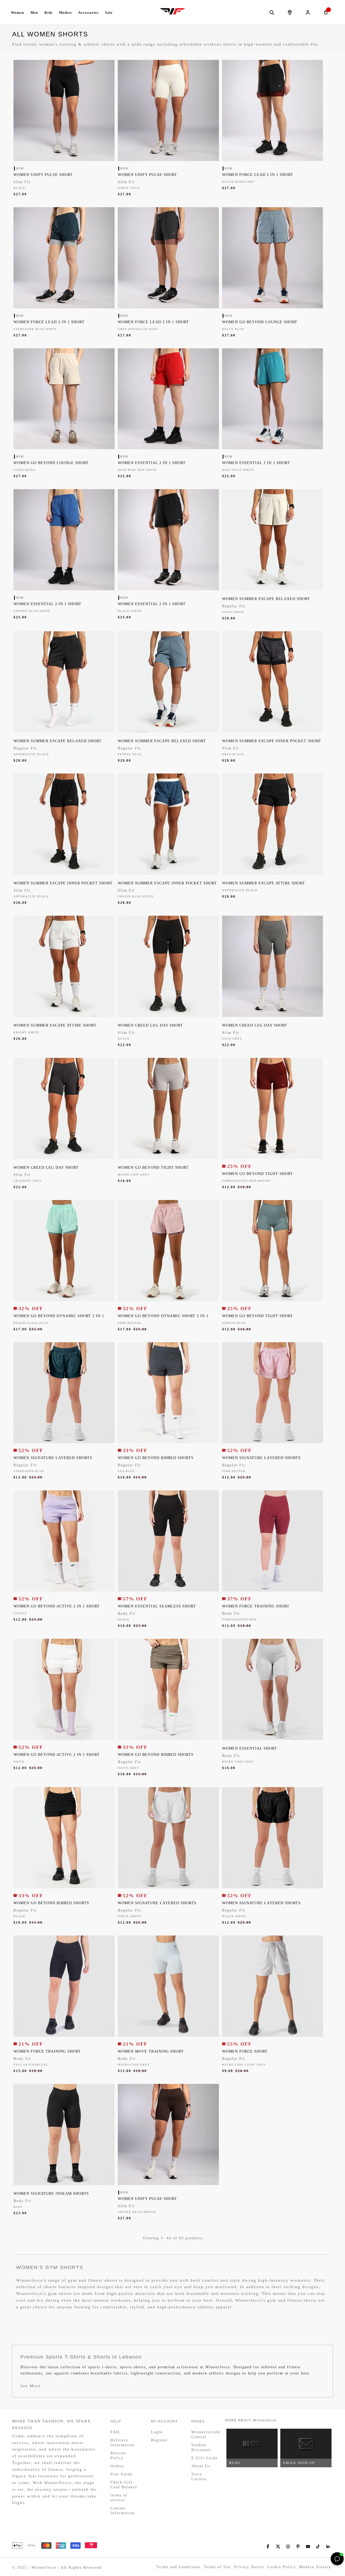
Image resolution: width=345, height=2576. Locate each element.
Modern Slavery (315, 2567)
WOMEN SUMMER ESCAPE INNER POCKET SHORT (272, 741)
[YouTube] (308, 2546)
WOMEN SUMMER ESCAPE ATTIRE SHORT (264, 883)
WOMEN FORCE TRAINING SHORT (256, 1606)
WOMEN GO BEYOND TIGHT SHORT (153, 1168)
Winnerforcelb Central (205, 2434)
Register (159, 2440)
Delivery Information (123, 2443)
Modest (65, 13)
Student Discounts (201, 2447)
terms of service (119, 2498)
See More (31, 2386)
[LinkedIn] (328, 2546)
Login (157, 2432)
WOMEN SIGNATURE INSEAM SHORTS (51, 2194)
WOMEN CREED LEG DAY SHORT (150, 1025)
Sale (109, 13)
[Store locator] (290, 12)
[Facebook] (268, 2546)
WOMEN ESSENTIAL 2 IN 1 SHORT (152, 463)
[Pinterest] (298, 2546)
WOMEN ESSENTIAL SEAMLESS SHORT (157, 1606)
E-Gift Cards (204, 2458)
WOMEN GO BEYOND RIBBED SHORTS (156, 1458)
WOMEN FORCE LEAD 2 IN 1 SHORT (258, 175)
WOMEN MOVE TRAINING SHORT (151, 2051)
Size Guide (122, 2474)
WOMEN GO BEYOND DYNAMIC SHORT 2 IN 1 (59, 1316)
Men (34, 13)
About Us (201, 2466)
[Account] (308, 12)
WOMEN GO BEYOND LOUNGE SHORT (260, 322)
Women (18, 13)
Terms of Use (217, 2567)
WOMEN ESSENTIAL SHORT (250, 1748)
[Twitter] (278, 2546)
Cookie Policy (282, 2567)
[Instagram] (288, 2546)
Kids (49, 13)
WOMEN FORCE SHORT (245, 2051)
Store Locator (199, 2477)
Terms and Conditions (178, 2567)
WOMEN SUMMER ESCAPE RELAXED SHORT (266, 599)
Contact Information (123, 2511)
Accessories (88, 13)
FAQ (115, 2432)
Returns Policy (118, 2456)
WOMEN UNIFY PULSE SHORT (43, 175)
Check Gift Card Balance (124, 2485)
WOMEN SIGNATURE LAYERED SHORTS (53, 1458)
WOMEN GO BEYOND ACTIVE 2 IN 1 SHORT (57, 1606)
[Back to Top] (325, 2559)
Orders (117, 2466)
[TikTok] (318, 2546)
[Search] (272, 12)
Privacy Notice (249, 2567)
